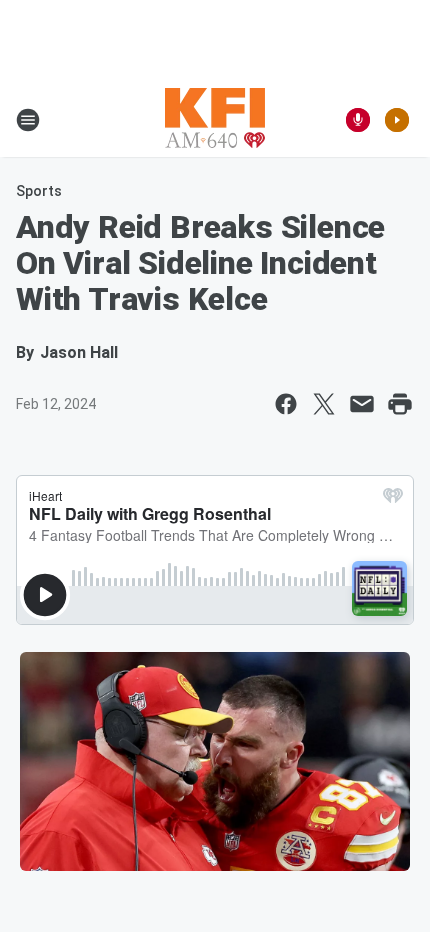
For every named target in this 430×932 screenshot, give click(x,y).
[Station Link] (215, 120)
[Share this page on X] (324, 404)
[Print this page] (400, 404)
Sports (39, 191)
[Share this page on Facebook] (286, 404)
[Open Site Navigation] (28, 120)
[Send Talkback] (358, 120)
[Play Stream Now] (397, 120)
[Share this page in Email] (362, 404)
